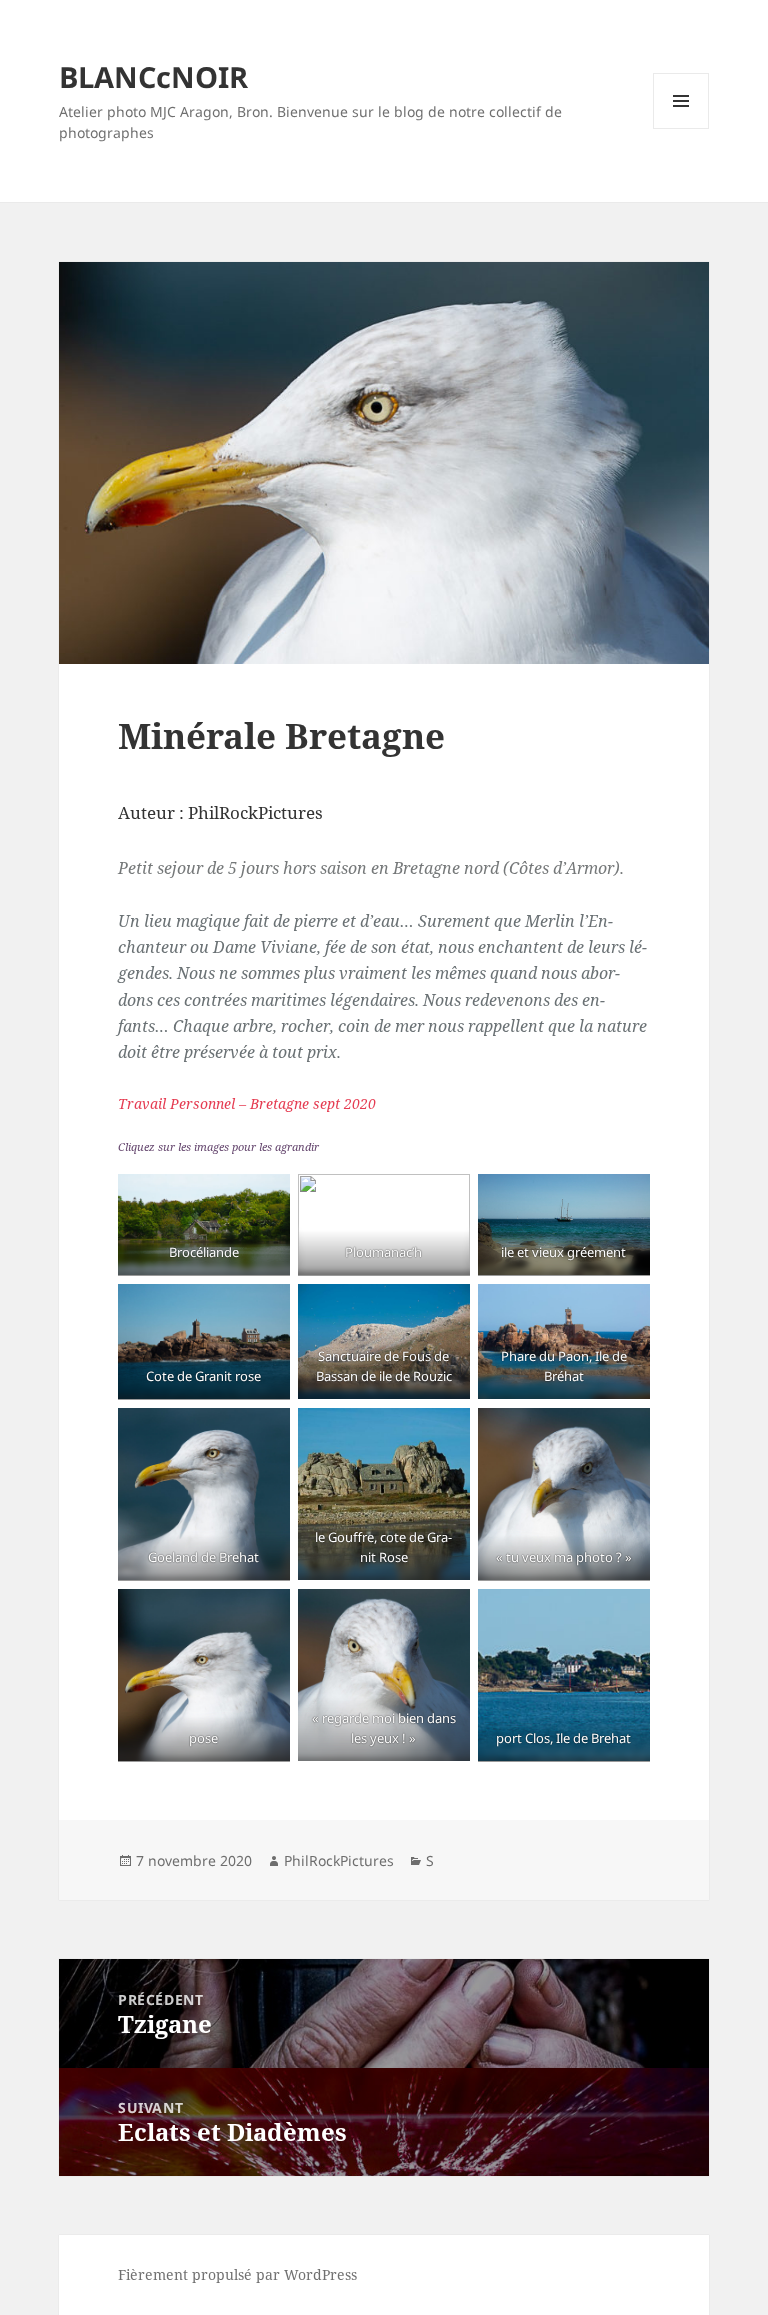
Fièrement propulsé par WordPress (237, 2274)
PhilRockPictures (339, 1860)
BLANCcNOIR (153, 76)
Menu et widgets (681, 128)
